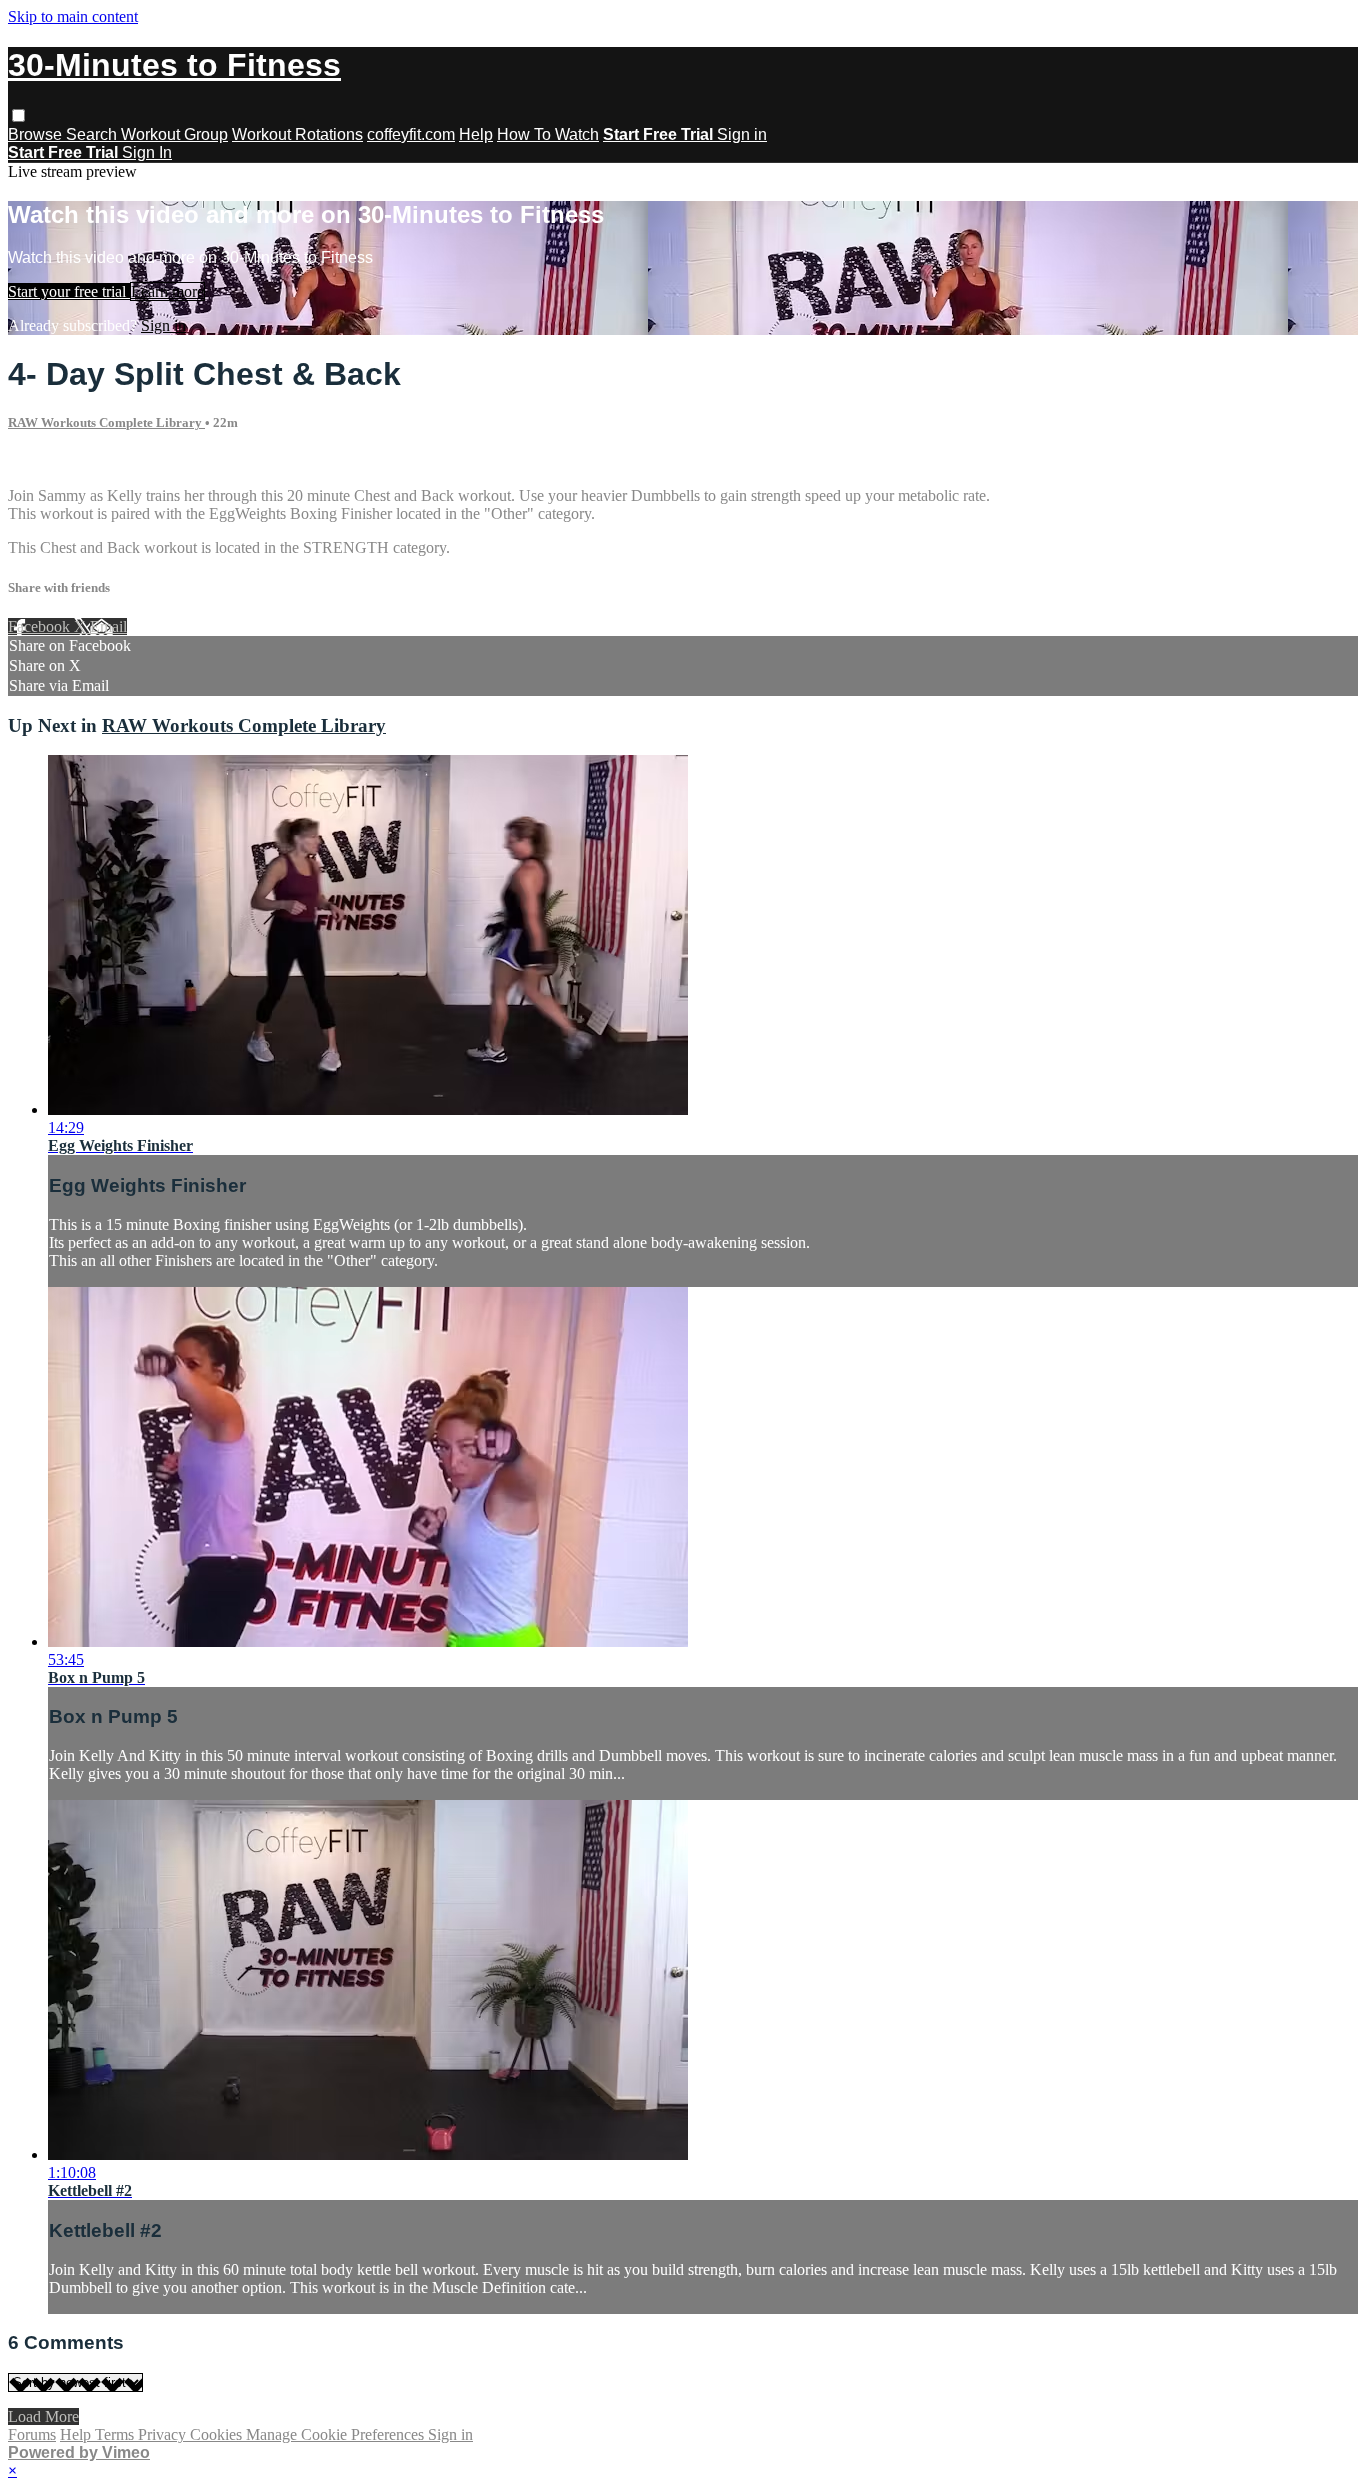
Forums (32, 2434)
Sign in (742, 134)
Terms (116, 2434)
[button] (18, 115)
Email (108, 626)
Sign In (147, 152)
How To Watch (548, 134)
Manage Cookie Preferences (337, 2434)
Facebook (41, 626)
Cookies (218, 2434)
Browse (37, 134)
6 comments (46, 461)
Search (93, 134)
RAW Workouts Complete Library (106, 422)
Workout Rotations (297, 134)
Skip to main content (73, 16)
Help (476, 134)
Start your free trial (69, 291)
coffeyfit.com (411, 134)
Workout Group (174, 134)
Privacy (164, 2434)
